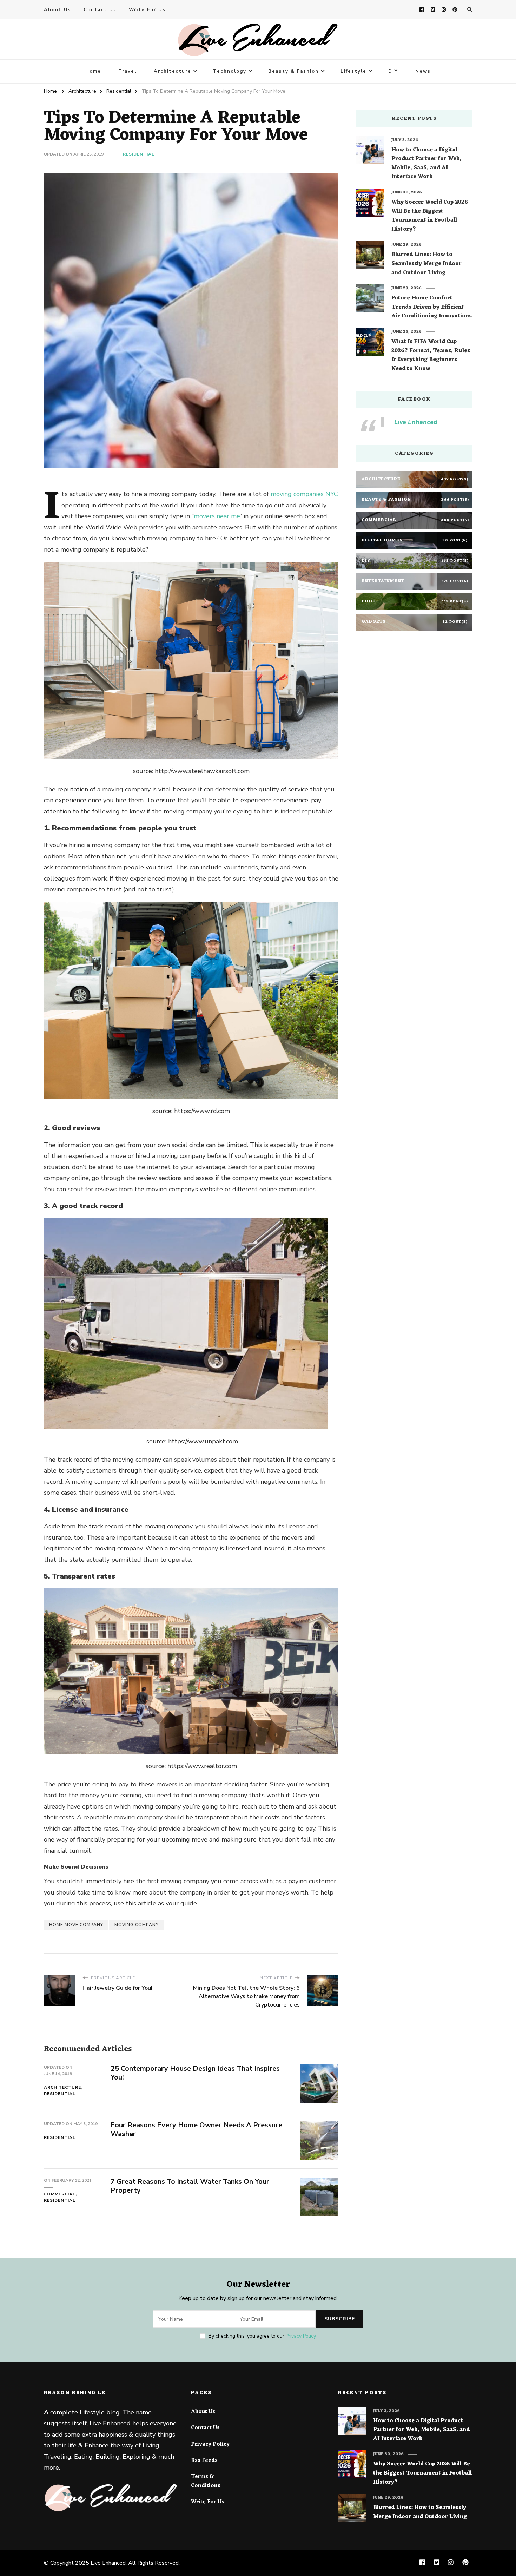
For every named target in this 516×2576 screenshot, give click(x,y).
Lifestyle (353, 71)
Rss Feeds (204, 2461)
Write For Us (147, 10)
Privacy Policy (301, 2336)
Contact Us (100, 10)
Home (93, 71)
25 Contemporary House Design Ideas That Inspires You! (195, 2073)
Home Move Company (76, 1925)
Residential (139, 154)
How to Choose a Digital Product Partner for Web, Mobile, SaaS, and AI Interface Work (426, 164)
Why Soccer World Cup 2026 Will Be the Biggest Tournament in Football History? (430, 216)
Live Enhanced (416, 422)
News (423, 71)
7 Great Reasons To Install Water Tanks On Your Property (190, 2186)
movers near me (217, 516)
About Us (58, 10)
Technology (230, 71)
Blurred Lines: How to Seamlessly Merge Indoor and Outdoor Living (426, 264)
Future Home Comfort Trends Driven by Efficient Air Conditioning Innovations (432, 307)
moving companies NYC (304, 494)
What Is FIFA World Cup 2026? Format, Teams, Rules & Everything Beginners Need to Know (431, 355)
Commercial (60, 2194)
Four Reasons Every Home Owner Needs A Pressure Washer (196, 2129)
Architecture (173, 71)
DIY (393, 71)
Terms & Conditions (206, 2481)
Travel (127, 71)
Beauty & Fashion (293, 71)
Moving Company (137, 1925)
